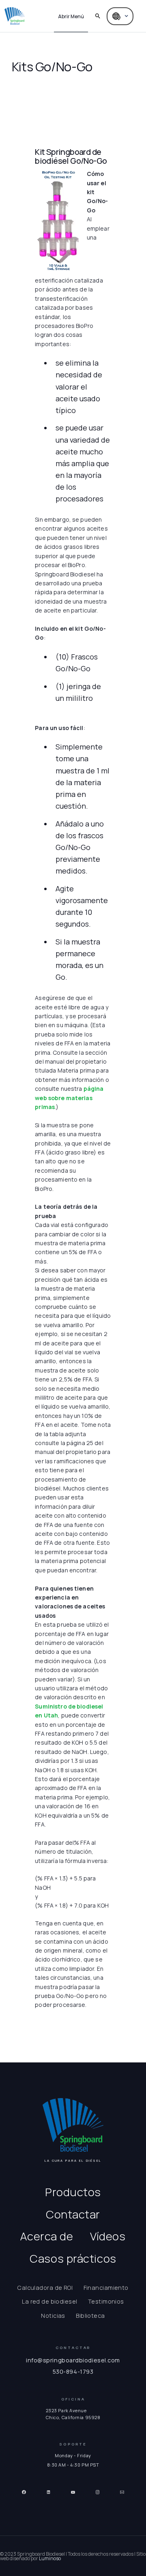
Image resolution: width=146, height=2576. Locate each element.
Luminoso (50, 2558)
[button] (71, 16)
